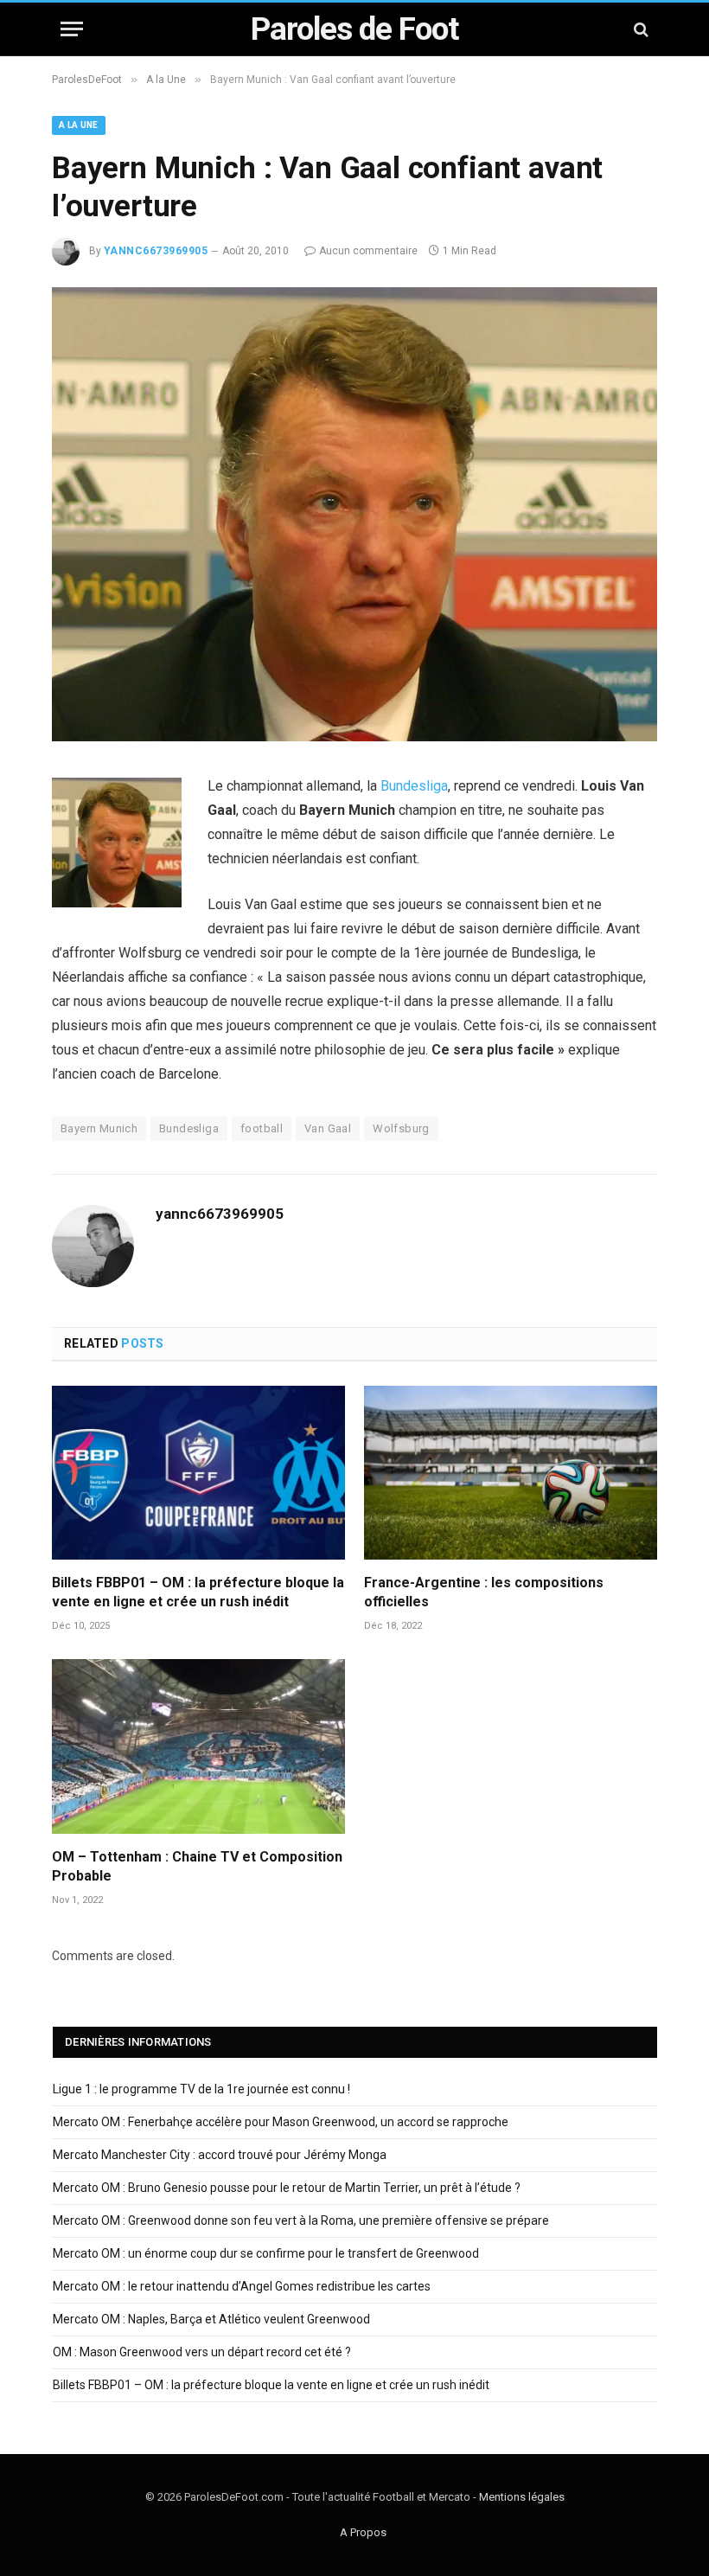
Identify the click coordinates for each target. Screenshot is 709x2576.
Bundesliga (414, 786)
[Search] (639, 29)
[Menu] (72, 29)
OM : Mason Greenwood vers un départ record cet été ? (202, 2352)
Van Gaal (328, 1128)
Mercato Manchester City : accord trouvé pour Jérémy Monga (220, 2155)
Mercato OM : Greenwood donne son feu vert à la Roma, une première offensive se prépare (301, 2220)
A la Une (79, 125)
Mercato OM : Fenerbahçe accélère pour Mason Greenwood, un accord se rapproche (281, 2122)
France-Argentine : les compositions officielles (484, 1592)
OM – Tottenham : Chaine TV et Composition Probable (197, 1866)
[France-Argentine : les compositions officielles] (511, 1473)
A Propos (363, 2532)
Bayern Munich (99, 1128)
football (262, 1128)
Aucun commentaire (368, 251)
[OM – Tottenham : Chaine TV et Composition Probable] (198, 1746)
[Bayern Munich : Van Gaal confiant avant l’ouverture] (354, 737)
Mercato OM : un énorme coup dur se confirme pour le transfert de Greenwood (266, 2253)
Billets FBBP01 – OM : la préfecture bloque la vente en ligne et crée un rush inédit (198, 1592)
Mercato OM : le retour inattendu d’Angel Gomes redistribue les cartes (242, 2286)
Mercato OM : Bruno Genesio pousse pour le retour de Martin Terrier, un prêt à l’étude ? (287, 2188)
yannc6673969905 (156, 251)
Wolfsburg (401, 1128)
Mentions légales (522, 2497)
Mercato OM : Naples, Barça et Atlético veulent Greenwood (211, 2319)
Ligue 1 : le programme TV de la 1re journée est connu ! (201, 2089)
